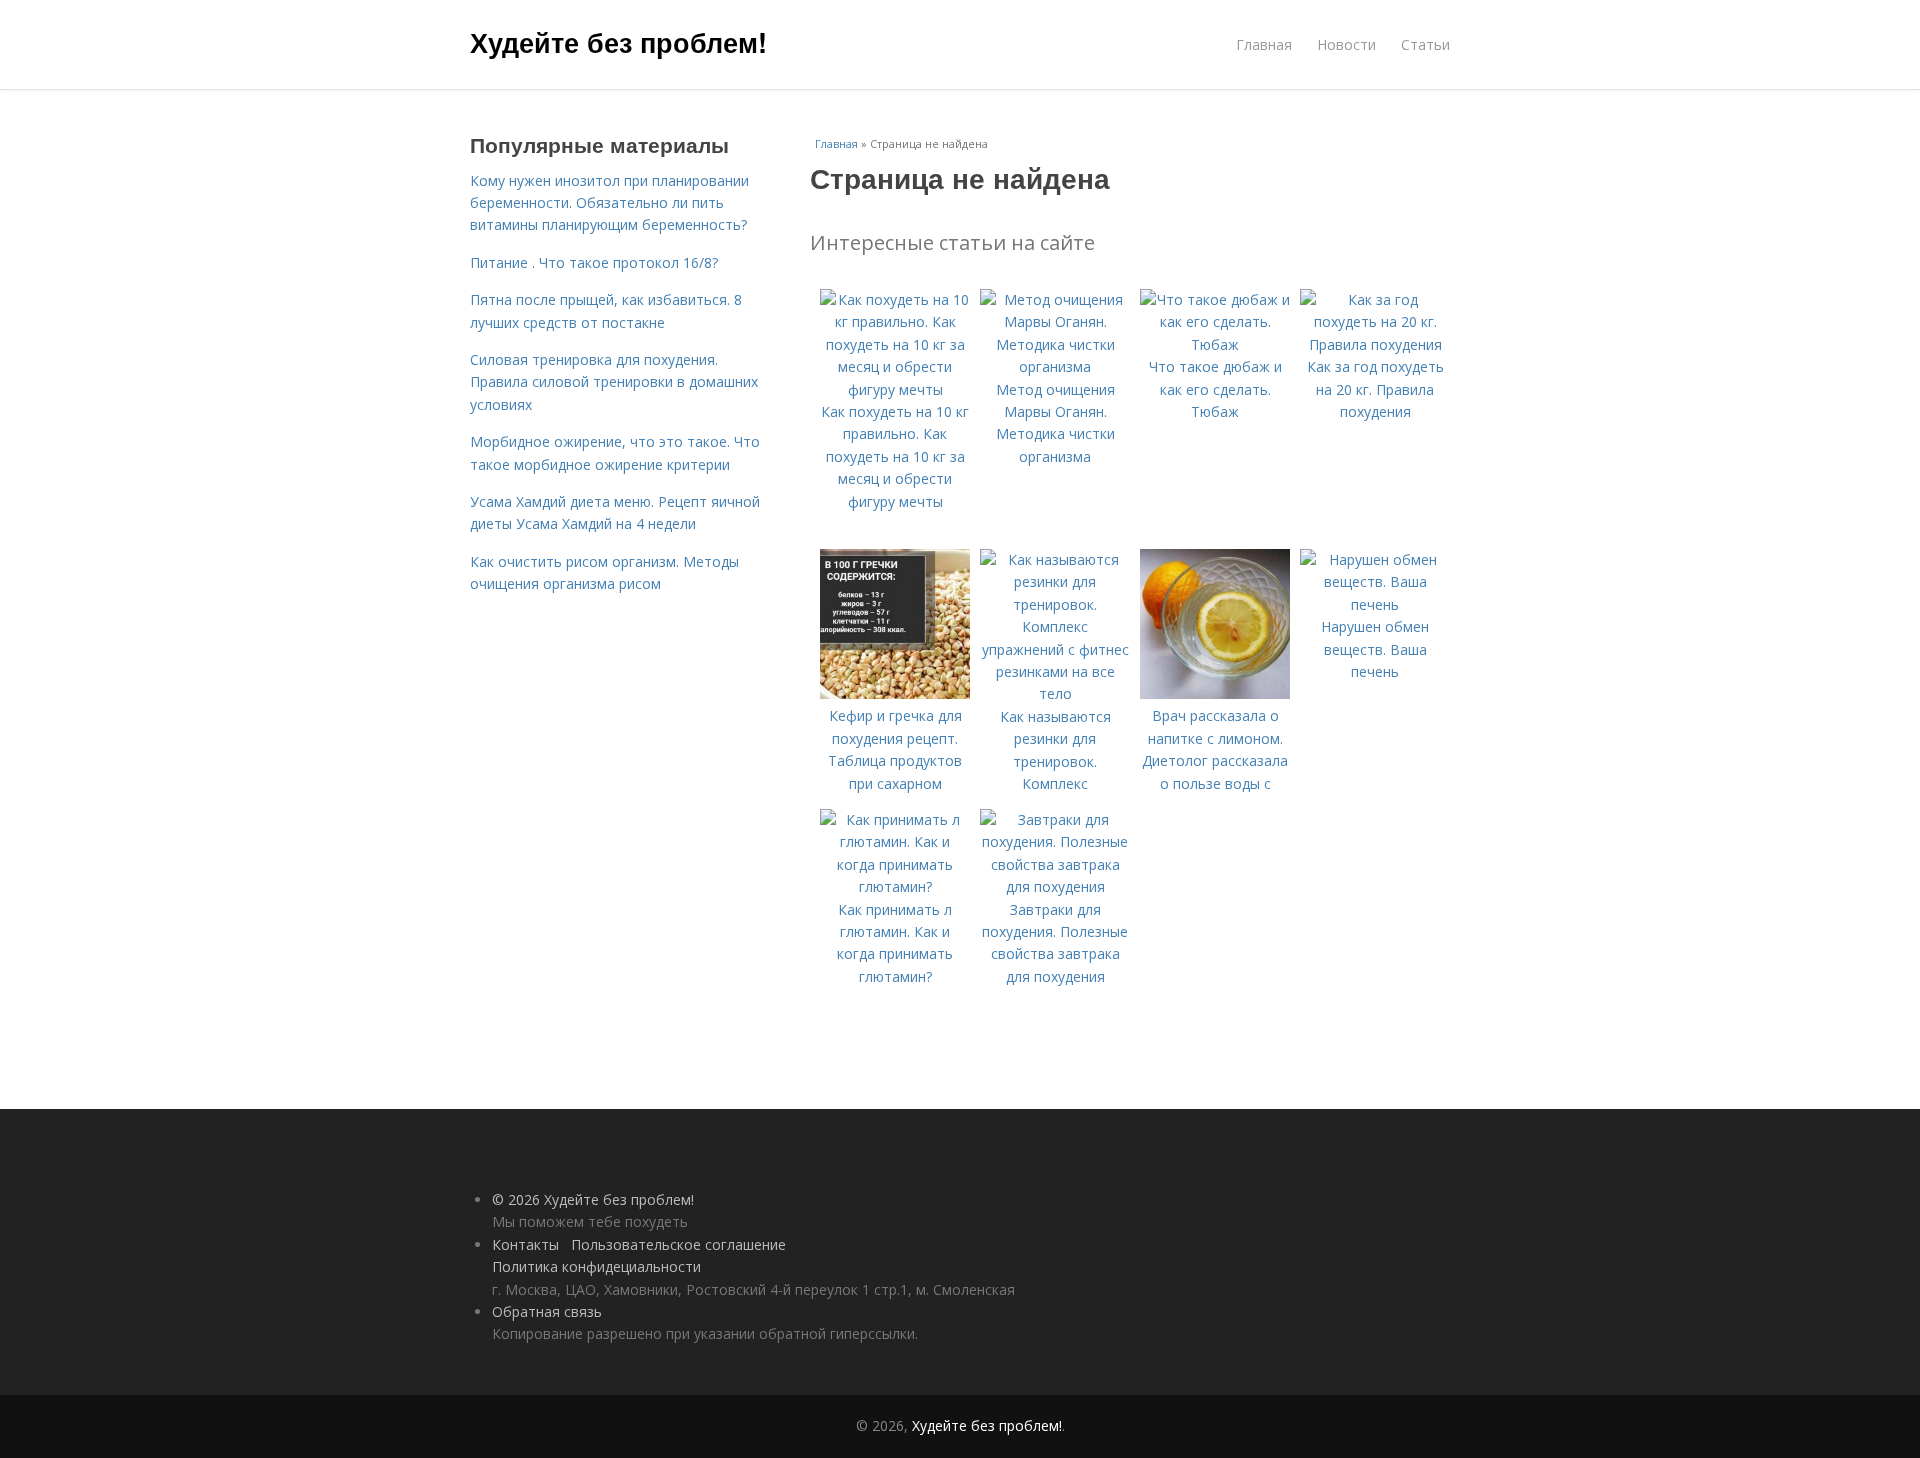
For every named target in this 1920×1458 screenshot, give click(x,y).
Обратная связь (547, 1311)
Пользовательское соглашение (678, 1244)
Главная (1264, 44)
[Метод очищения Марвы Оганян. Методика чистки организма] (1055, 366)
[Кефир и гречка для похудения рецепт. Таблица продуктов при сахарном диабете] (895, 693)
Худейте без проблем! (618, 42)
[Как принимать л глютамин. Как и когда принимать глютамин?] (895, 886)
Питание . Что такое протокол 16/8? (594, 262)
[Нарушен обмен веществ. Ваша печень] (1375, 604)
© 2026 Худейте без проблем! (593, 1199)
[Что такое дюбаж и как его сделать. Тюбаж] (1215, 344)
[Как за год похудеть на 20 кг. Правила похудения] (1375, 344)
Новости (1346, 44)
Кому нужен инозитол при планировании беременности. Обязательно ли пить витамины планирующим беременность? (609, 203)
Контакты (525, 1244)
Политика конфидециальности (596, 1266)
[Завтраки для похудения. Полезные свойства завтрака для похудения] (1055, 886)
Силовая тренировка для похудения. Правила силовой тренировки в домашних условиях (614, 382)
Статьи (1425, 44)
